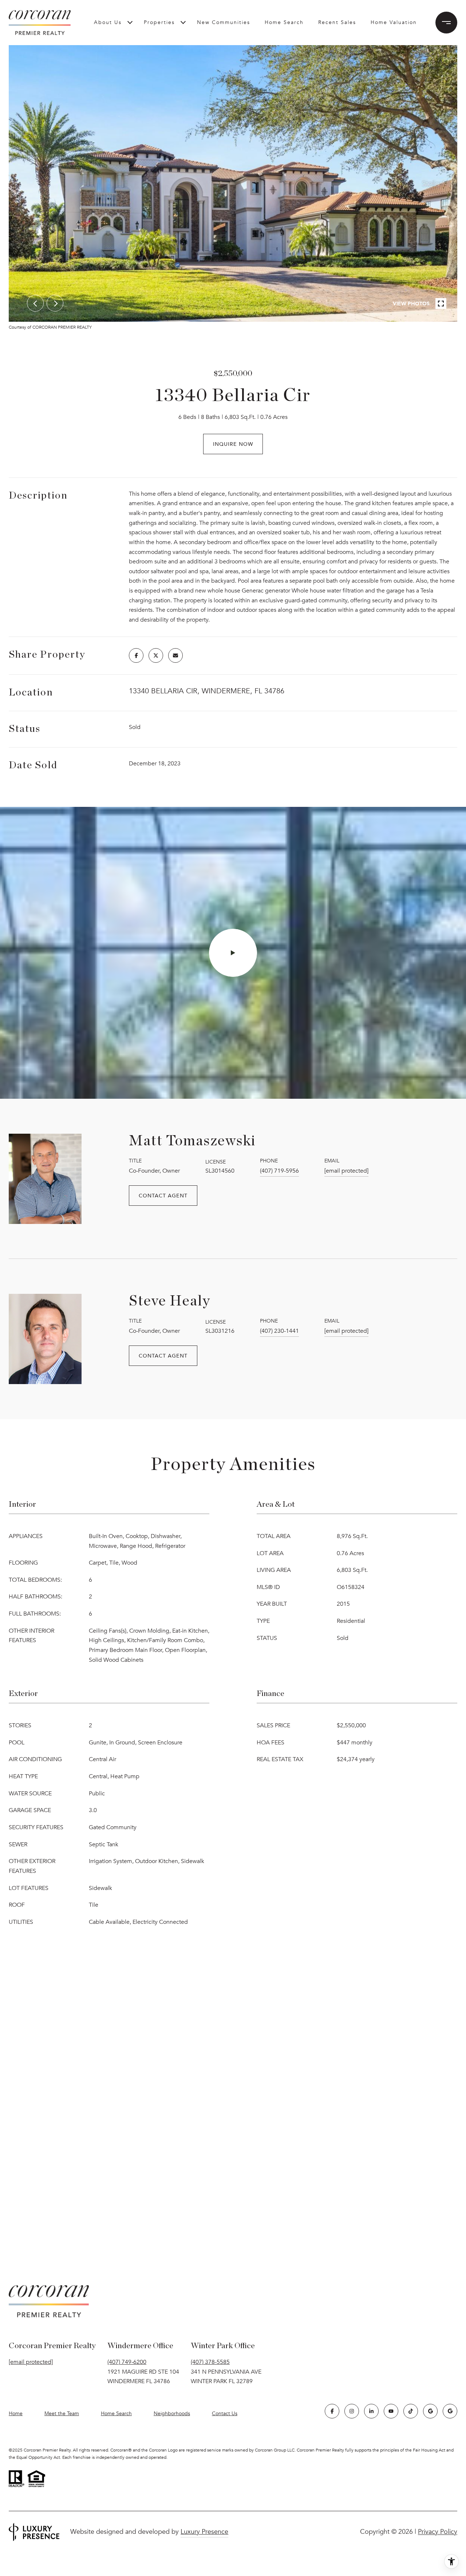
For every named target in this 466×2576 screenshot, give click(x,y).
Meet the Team (62, 2413)
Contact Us (225, 2414)
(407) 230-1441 (279, 1331)
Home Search (284, 22)
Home (16, 2413)
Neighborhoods (172, 2413)
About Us (108, 22)
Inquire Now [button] (233, 444)
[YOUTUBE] (391, 2411)
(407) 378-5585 (210, 2362)
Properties (159, 22)
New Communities (224, 22)
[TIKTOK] (411, 2411)
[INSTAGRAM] (352, 2411)
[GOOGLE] (430, 2411)
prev (35, 303)
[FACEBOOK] (332, 2411)
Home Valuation (394, 22)
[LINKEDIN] (371, 2411)
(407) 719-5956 (279, 1171)
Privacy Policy (438, 2532)
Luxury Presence (204, 2532)
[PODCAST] (450, 2411)
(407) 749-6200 (127, 2362)
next (55, 303)
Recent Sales (337, 22)
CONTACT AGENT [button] (163, 1195)
